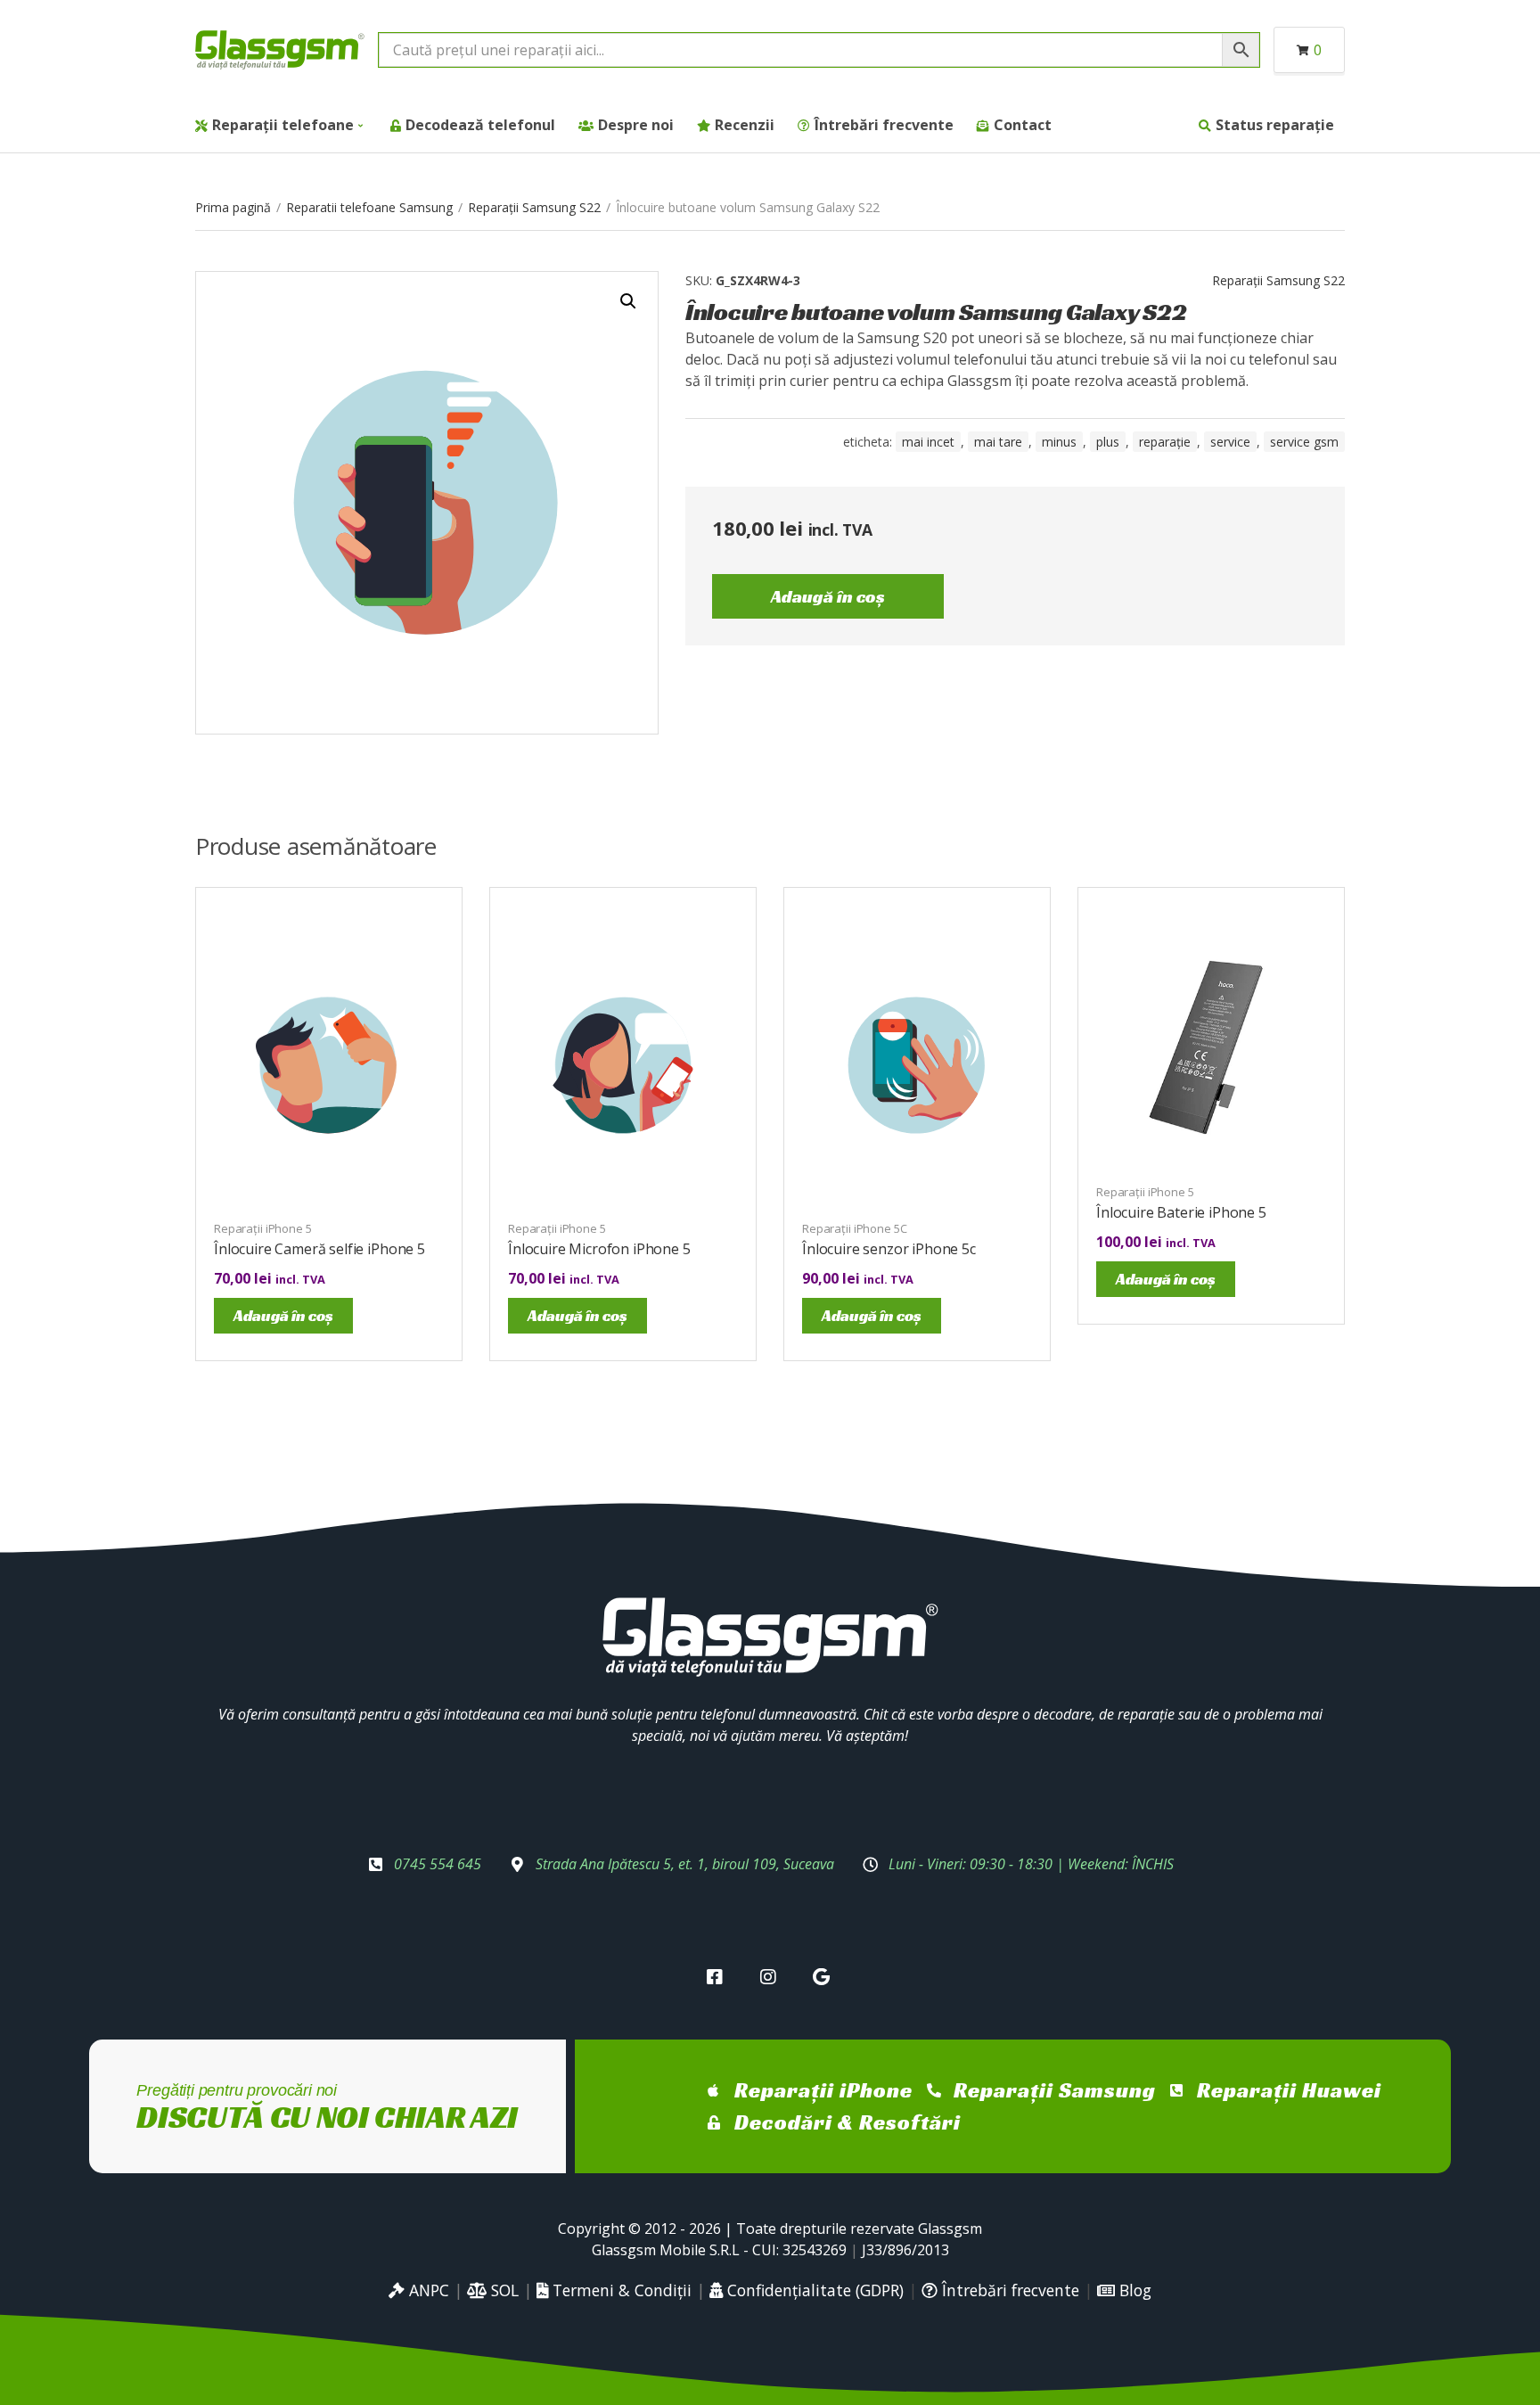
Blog (1133, 2290)
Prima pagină (233, 207)
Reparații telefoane (283, 125)
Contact (1023, 125)
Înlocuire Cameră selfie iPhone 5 (319, 1249)
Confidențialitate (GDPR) (813, 2290)
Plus (1108, 442)
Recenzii (745, 125)
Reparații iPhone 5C (855, 1228)
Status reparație (1275, 125)
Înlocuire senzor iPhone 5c (889, 1249)
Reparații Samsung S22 (534, 207)
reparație (1165, 442)
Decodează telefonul (480, 125)
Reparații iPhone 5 (263, 1228)
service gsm (1304, 442)
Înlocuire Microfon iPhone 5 (599, 1249)
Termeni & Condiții (620, 2290)
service (1230, 442)
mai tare (998, 442)
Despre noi (636, 125)
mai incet (928, 442)
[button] (628, 301)
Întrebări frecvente (884, 125)
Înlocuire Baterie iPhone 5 (1181, 1212)
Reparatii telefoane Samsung (369, 207)
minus (1059, 442)
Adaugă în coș (828, 596)
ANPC (427, 2290)
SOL (503, 2290)
